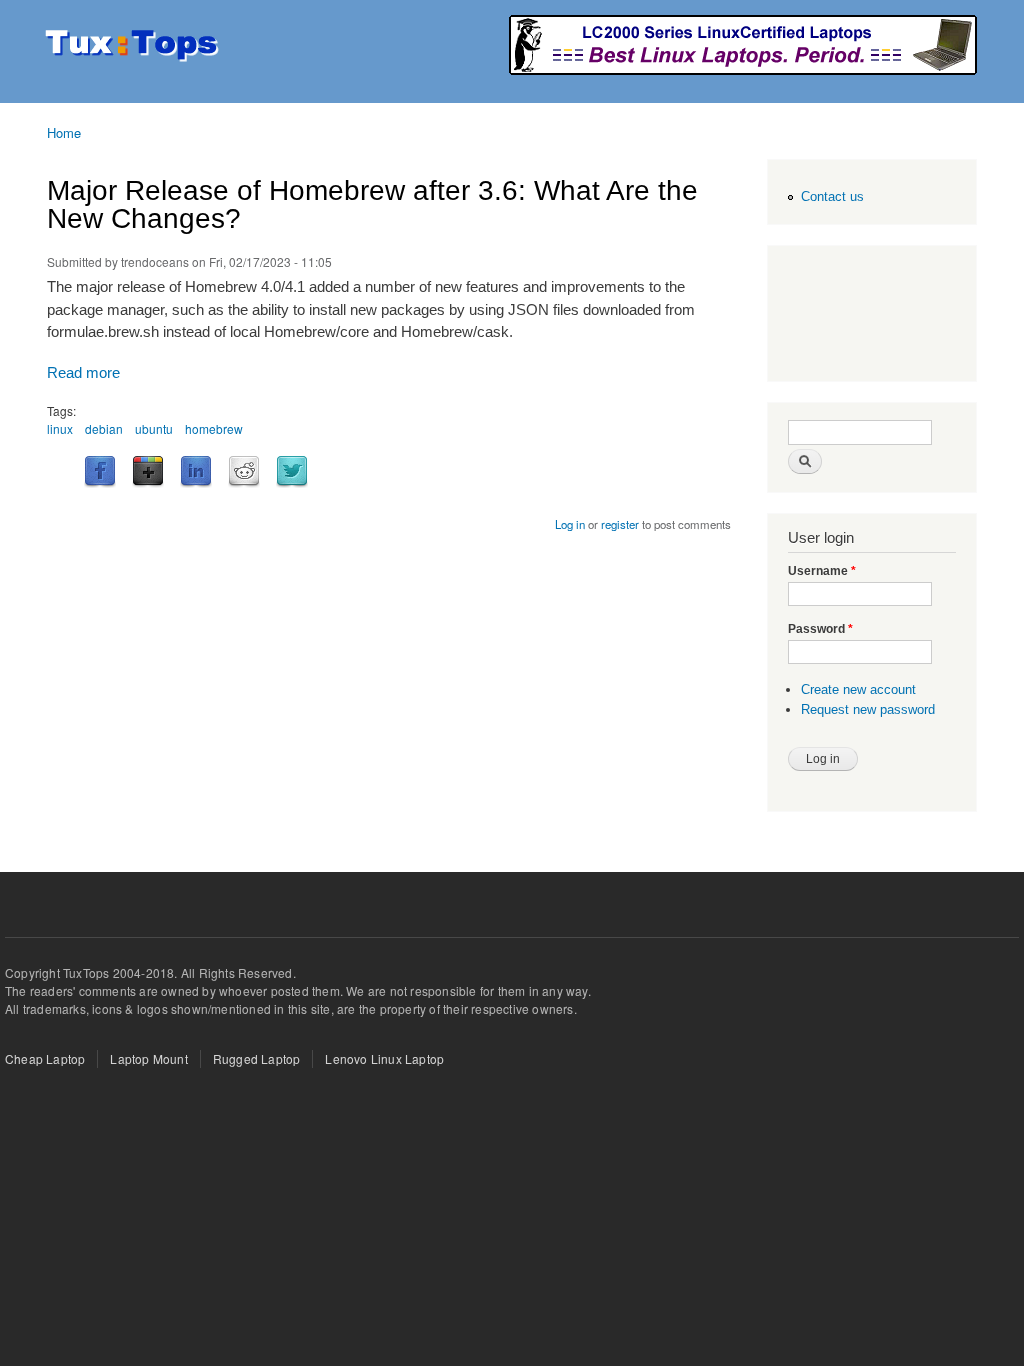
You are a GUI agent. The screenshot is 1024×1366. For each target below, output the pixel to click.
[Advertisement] (868, 316)
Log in (570, 524)
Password (820, 629)
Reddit (244, 472)
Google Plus (148, 472)
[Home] (134, 47)
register (620, 524)
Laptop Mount (148, 1058)
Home (64, 132)
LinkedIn (196, 472)
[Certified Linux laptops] (743, 69)
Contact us (832, 196)
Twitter (292, 472)
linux (60, 428)
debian (104, 428)
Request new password (868, 709)
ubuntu (154, 428)
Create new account (858, 689)
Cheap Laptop (45, 1058)
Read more (83, 372)
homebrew (214, 428)
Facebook (100, 472)
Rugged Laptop (257, 1058)
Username (822, 571)
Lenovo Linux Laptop (384, 1058)
